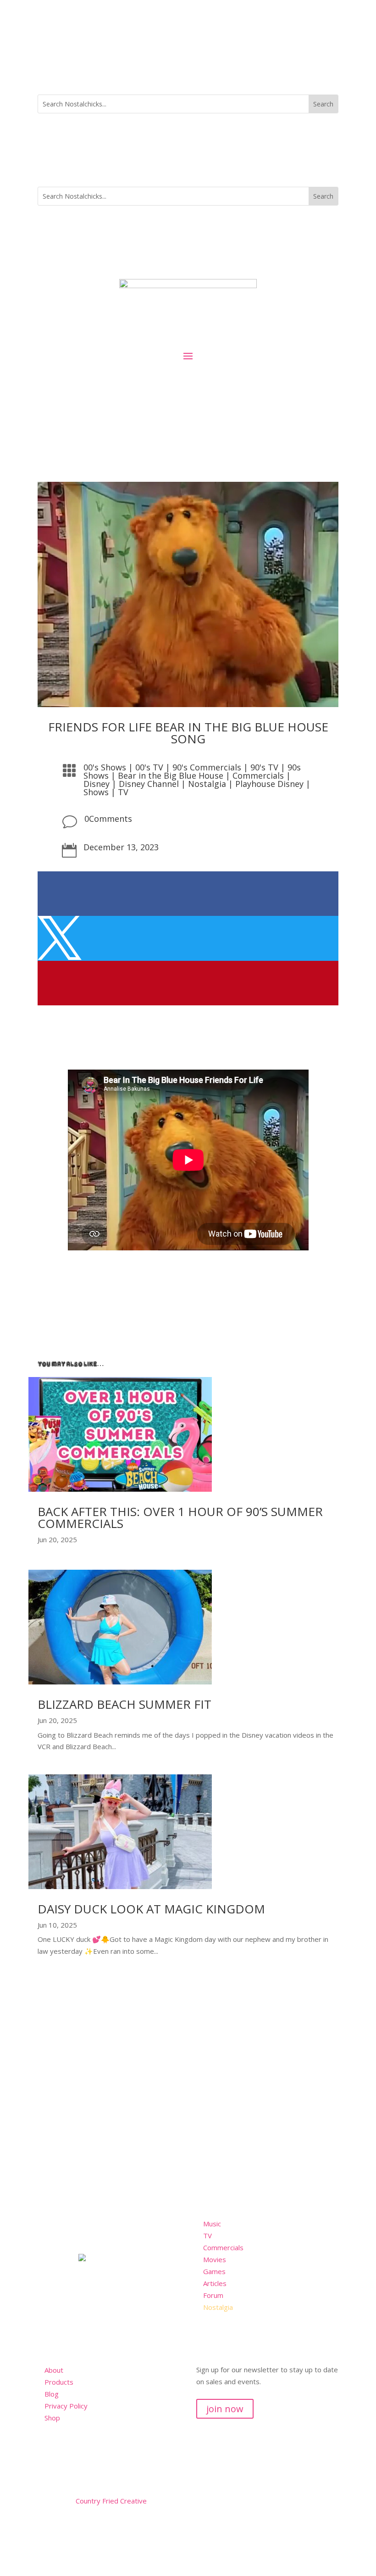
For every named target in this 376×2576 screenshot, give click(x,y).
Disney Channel (149, 784)
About (54, 2370)
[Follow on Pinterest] (100, 2528)
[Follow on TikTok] (313, 70)
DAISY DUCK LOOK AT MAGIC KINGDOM (151, 1909)
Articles (215, 2283)
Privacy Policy (66, 2406)
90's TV (264, 767)
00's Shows (105, 767)
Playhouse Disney (269, 784)
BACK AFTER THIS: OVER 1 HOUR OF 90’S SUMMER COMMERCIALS (180, 1517)
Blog (52, 2394)
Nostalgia (207, 784)
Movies (215, 2259)
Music (212, 2224)
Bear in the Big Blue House (171, 775)
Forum (213, 2295)
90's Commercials (207, 767)
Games (214, 2271)
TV (123, 792)
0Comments (108, 819)
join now (225, 2409)
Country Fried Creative (111, 2501)
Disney (97, 784)
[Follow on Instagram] (331, 70)
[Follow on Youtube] (82, 2528)
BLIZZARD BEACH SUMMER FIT (124, 1704)
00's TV (149, 767)
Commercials (258, 775)
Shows (96, 792)
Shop (52, 2418)
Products (59, 2382)
